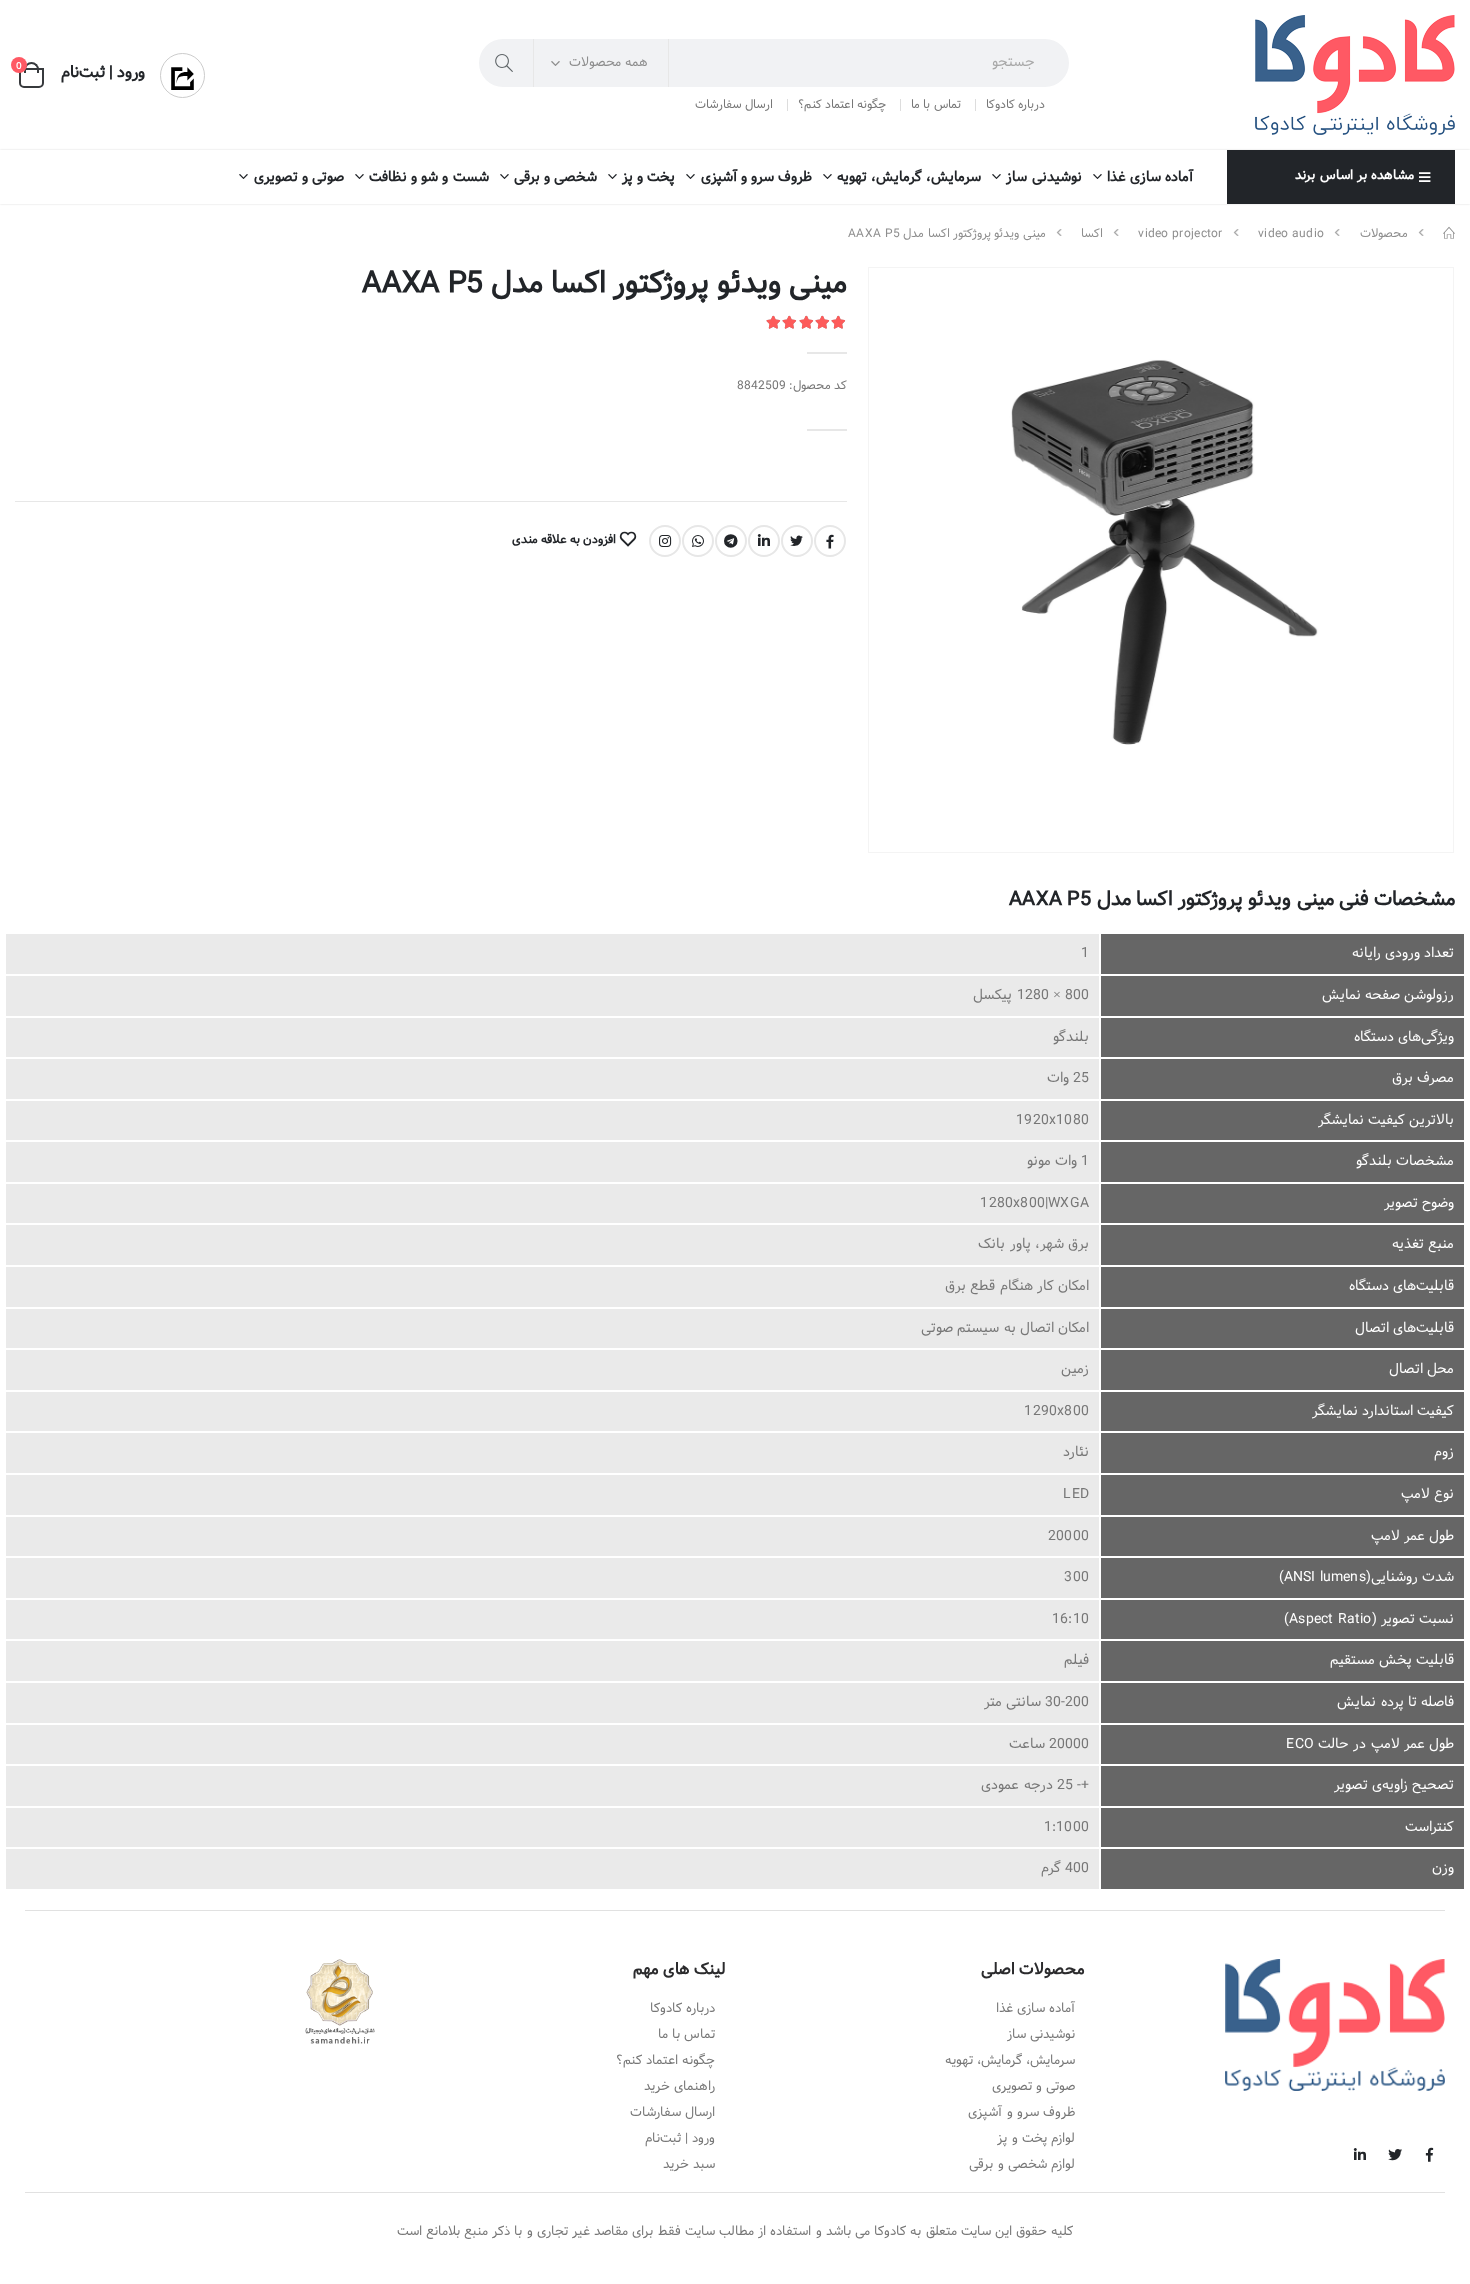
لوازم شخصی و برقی (1022, 2165)
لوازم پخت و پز (1036, 2139)
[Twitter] (797, 541)
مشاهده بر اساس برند (1354, 176)
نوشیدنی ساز (1043, 177)
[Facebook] (830, 541)
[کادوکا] (1449, 234)
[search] (506, 63)
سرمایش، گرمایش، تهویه (909, 177)
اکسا (1092, 234)
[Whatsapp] (698, 541)
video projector (1180, 234)
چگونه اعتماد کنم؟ (842, 105)
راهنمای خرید (679, 2087)
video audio (1291, 234)
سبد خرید (689, 2165)
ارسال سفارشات (734, 105)
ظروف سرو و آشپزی (756, 177)
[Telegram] (731, 541)
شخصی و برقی (555, 177)
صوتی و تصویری (298, 177)
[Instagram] (665, 541)
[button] (31, 75)
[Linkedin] (764, 541)
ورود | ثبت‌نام (680, 2139)
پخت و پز (648, 177)
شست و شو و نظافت (429, 177)
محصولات (1384, 234)
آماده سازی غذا (1150, 177)
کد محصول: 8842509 (792, 386)
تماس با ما (935, 105)
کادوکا (890, 2232)
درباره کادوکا (1015, 105)
